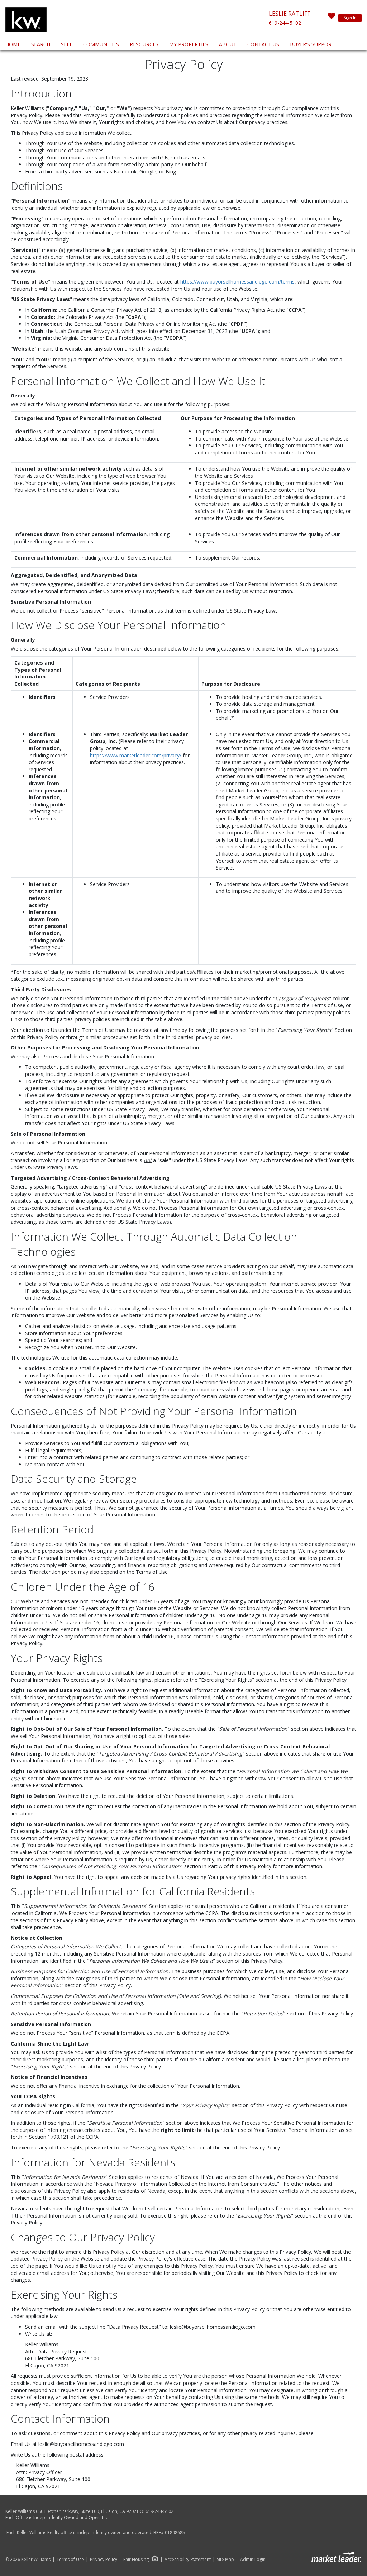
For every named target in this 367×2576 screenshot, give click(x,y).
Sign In (350, 18)
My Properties (189, 44)
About (228, 44)
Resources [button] (144, 44)
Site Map (225, 2560)
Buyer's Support (312, 44)
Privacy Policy (104, 2560)
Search (41, 44)
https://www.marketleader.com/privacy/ (136, 755)
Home (13, 44)
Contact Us (263, 44)
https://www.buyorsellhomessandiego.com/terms (237, 282)
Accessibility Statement (188, 2560)
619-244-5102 (285, 23)
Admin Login (253, 2560)
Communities (101, 44)
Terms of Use (70, 2560)
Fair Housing (136, 2559)
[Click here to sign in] (332, 18)
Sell (67, 44)
